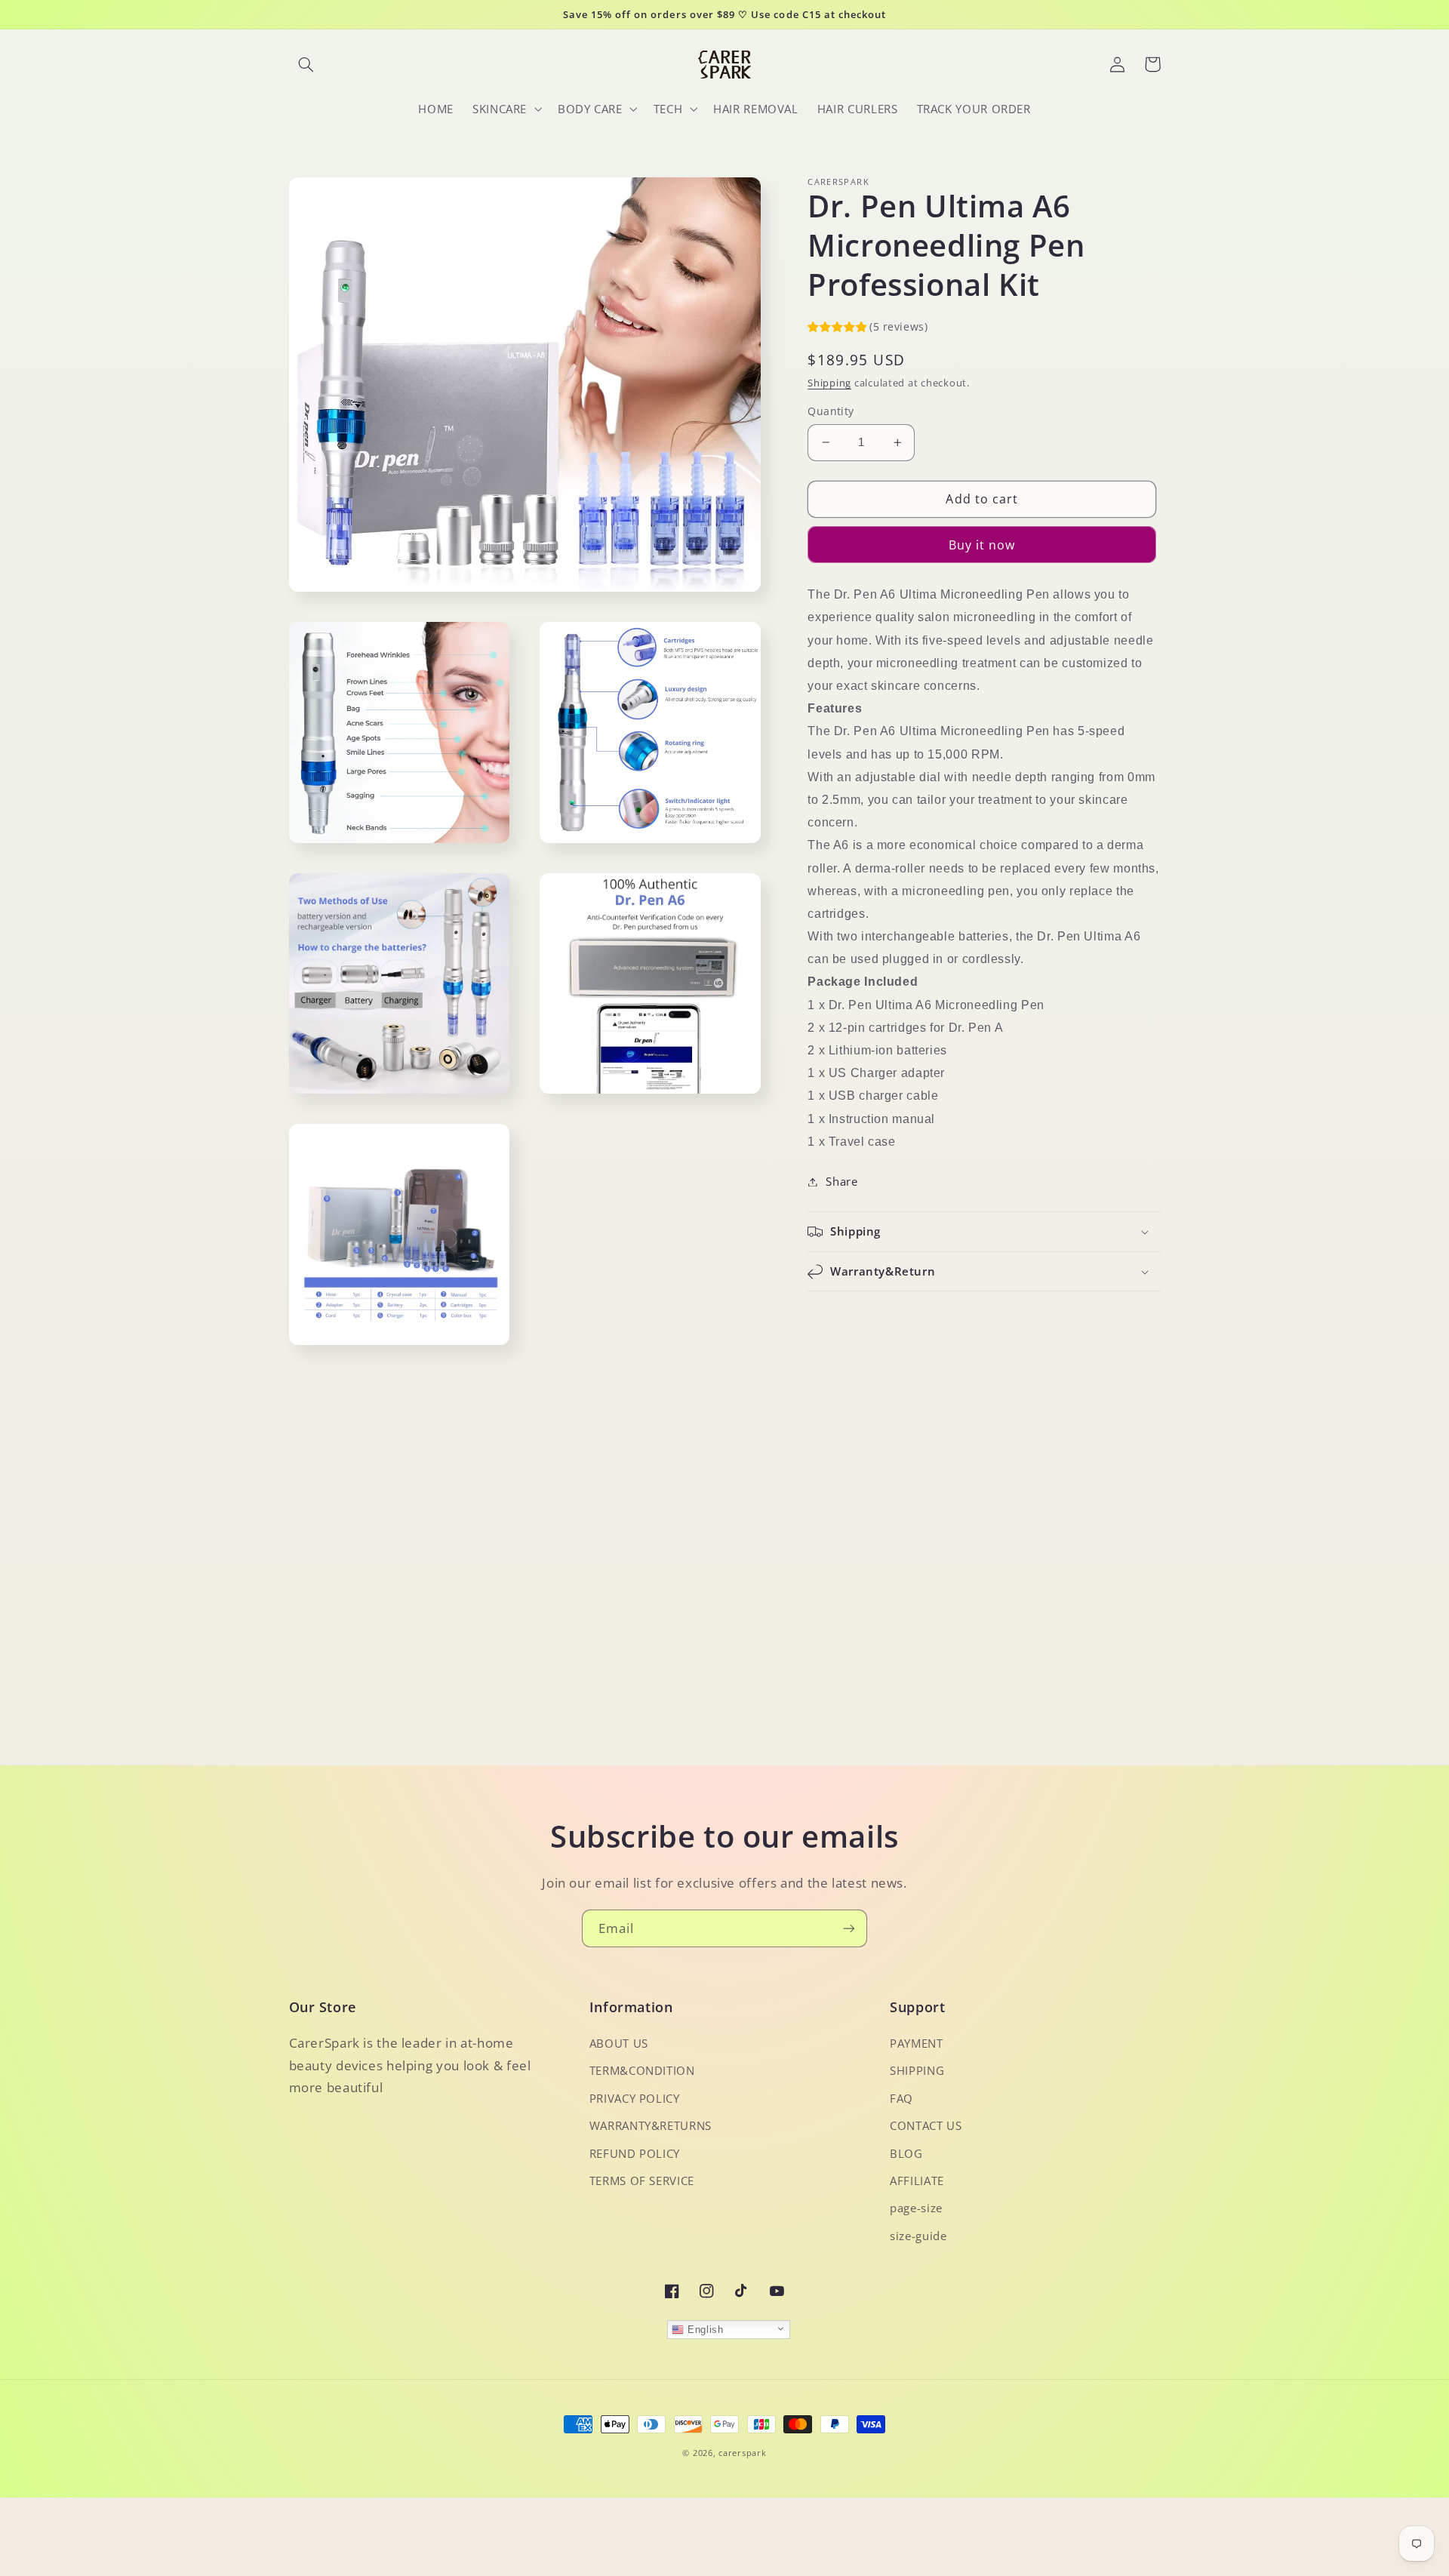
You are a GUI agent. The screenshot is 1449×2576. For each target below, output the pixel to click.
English (703, 2330)
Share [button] (841, 1181)
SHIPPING (917, 2070)
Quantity (831, 411)
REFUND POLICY (635, 2153)
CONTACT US (926, 2125)
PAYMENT (916, 2043)
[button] (306, 64)
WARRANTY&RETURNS (651, 2125)
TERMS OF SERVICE (642, 2181)
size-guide (918, 2236)
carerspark (742, 2453)
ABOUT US (619, 2043)
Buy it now (982, 545)
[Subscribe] (849, 1928)
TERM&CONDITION (642, 2070)
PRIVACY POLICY (635, 2098)
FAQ (901, 2098)
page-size (916, 2208)
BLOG (906, 2153)
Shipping (829, 383)
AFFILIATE (917, 2181)
